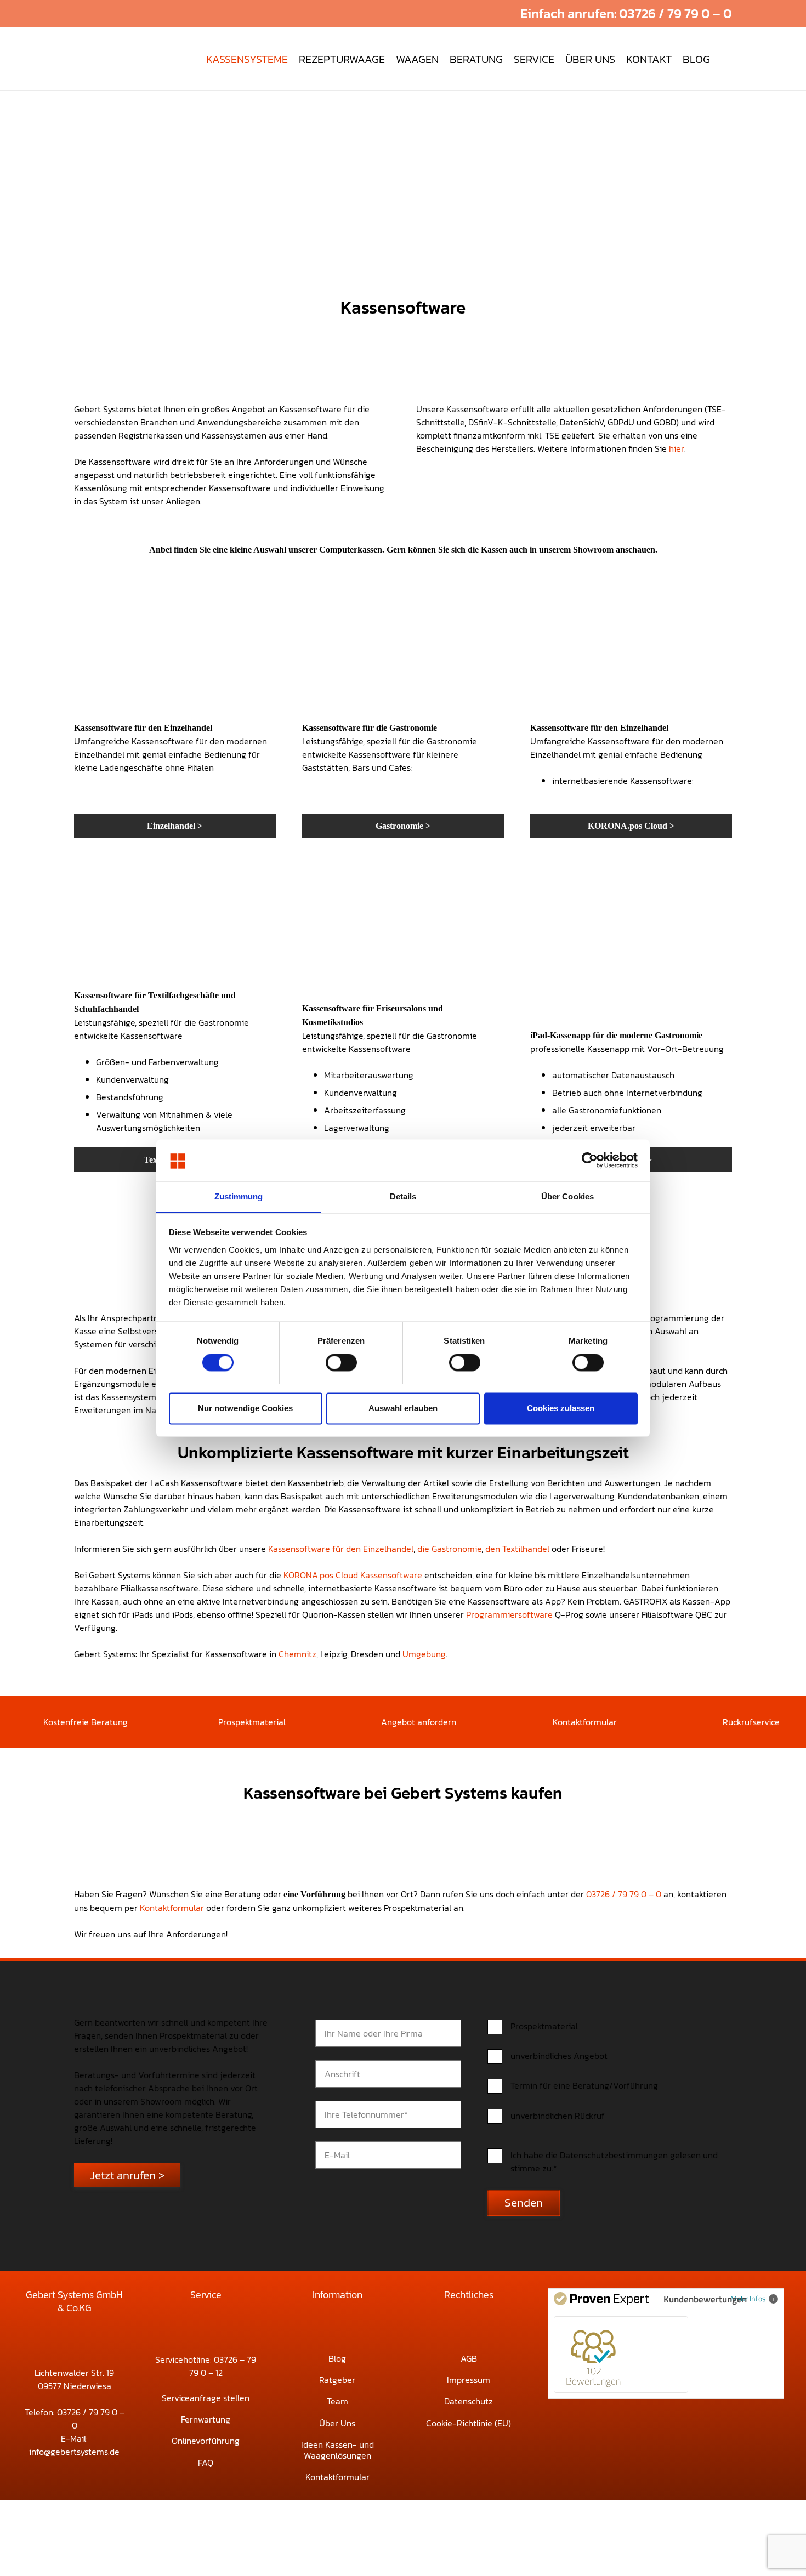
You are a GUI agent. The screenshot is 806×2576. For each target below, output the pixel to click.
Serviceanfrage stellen (206, 2398)
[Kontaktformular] (538, 1722)
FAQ (206, 2463)
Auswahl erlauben (403, 1408)
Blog (337, 2358)
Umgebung (424, 1654)
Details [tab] (403, 1196)
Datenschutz (469, 2401)
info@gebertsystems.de (74, 2452)
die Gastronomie (449, 1549)
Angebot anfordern (419, 1722)
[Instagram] (481, 14)
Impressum (469, 2380)
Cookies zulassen (561, 1408)
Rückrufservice (751, 1722)
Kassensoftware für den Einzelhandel (341, 1549)
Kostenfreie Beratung (86, 1722)
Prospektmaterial (252, 1722)
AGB (469, 2358)
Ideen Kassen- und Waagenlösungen (337, 2450)
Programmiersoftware (509, 1614)
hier (677, 448)
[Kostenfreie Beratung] (28, 1722)
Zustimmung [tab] (239, 1196)
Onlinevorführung (206, 2441)
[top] (109, 59)
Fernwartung (206, 2419)
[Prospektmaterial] (203, 1722)
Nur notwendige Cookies (245, 1408)
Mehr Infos (748, 2298)
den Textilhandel (517, 1549)
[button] (445, 14)
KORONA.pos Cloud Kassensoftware (353, 1575)
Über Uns (337, 2423)
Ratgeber (337, 2380)
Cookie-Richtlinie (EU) (469, 2423)
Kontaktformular (585, 1722)
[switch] (341, 1362)
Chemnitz (297, 1654)
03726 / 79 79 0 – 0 (624, 1894)
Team (337, 2401)
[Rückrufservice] (708, 1722)
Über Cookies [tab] (567, 1196)
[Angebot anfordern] (365, 1722)
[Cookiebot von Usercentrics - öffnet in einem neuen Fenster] (590, 1160)
